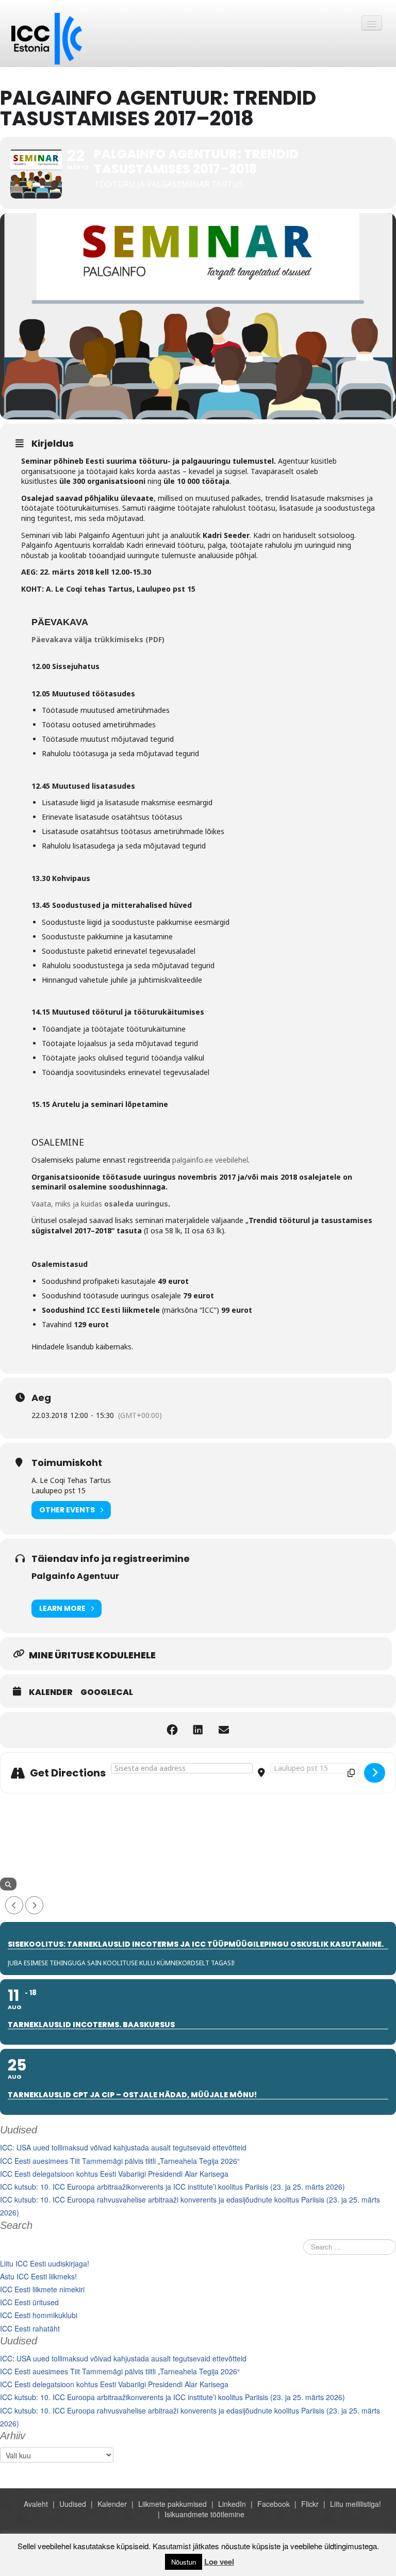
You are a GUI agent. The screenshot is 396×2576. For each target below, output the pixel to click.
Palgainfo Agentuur (75, 1576)
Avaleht (36, 2504)
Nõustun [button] (184, 2562)
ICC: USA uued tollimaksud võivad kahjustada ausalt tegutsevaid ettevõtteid (123, 2147)
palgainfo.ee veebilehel (210, 1160)
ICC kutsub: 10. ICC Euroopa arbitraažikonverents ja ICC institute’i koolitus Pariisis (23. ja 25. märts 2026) (172, 2187)
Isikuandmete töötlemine (204, 2514)
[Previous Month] (14, 1905)
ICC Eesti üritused (29, 2302)
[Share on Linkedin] (198, 1730)
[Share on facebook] (172, 1730)
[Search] (8, 1884)
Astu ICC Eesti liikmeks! (38, 2276)
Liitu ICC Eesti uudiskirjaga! (45, 2263)
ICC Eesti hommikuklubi (39, 2315)
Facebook (274, 2504)
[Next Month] (34, 1905)
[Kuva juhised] (375, 1773)
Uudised (73, 2504)
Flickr (310, 2504)
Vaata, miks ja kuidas (100, 1204)
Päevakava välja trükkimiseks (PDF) (98, 639)
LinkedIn (232, 2504)
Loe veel (219, 2562)
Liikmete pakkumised (172, 2504)
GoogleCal (107, 1692)
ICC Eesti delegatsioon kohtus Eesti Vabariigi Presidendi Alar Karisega (114, 2174)
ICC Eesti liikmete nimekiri (42, 2289)
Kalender (51, 1692)
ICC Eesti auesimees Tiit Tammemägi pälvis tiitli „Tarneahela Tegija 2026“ (120, 2161)
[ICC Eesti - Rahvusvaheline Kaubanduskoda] (47, 38)
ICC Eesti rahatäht (30, 2328)
